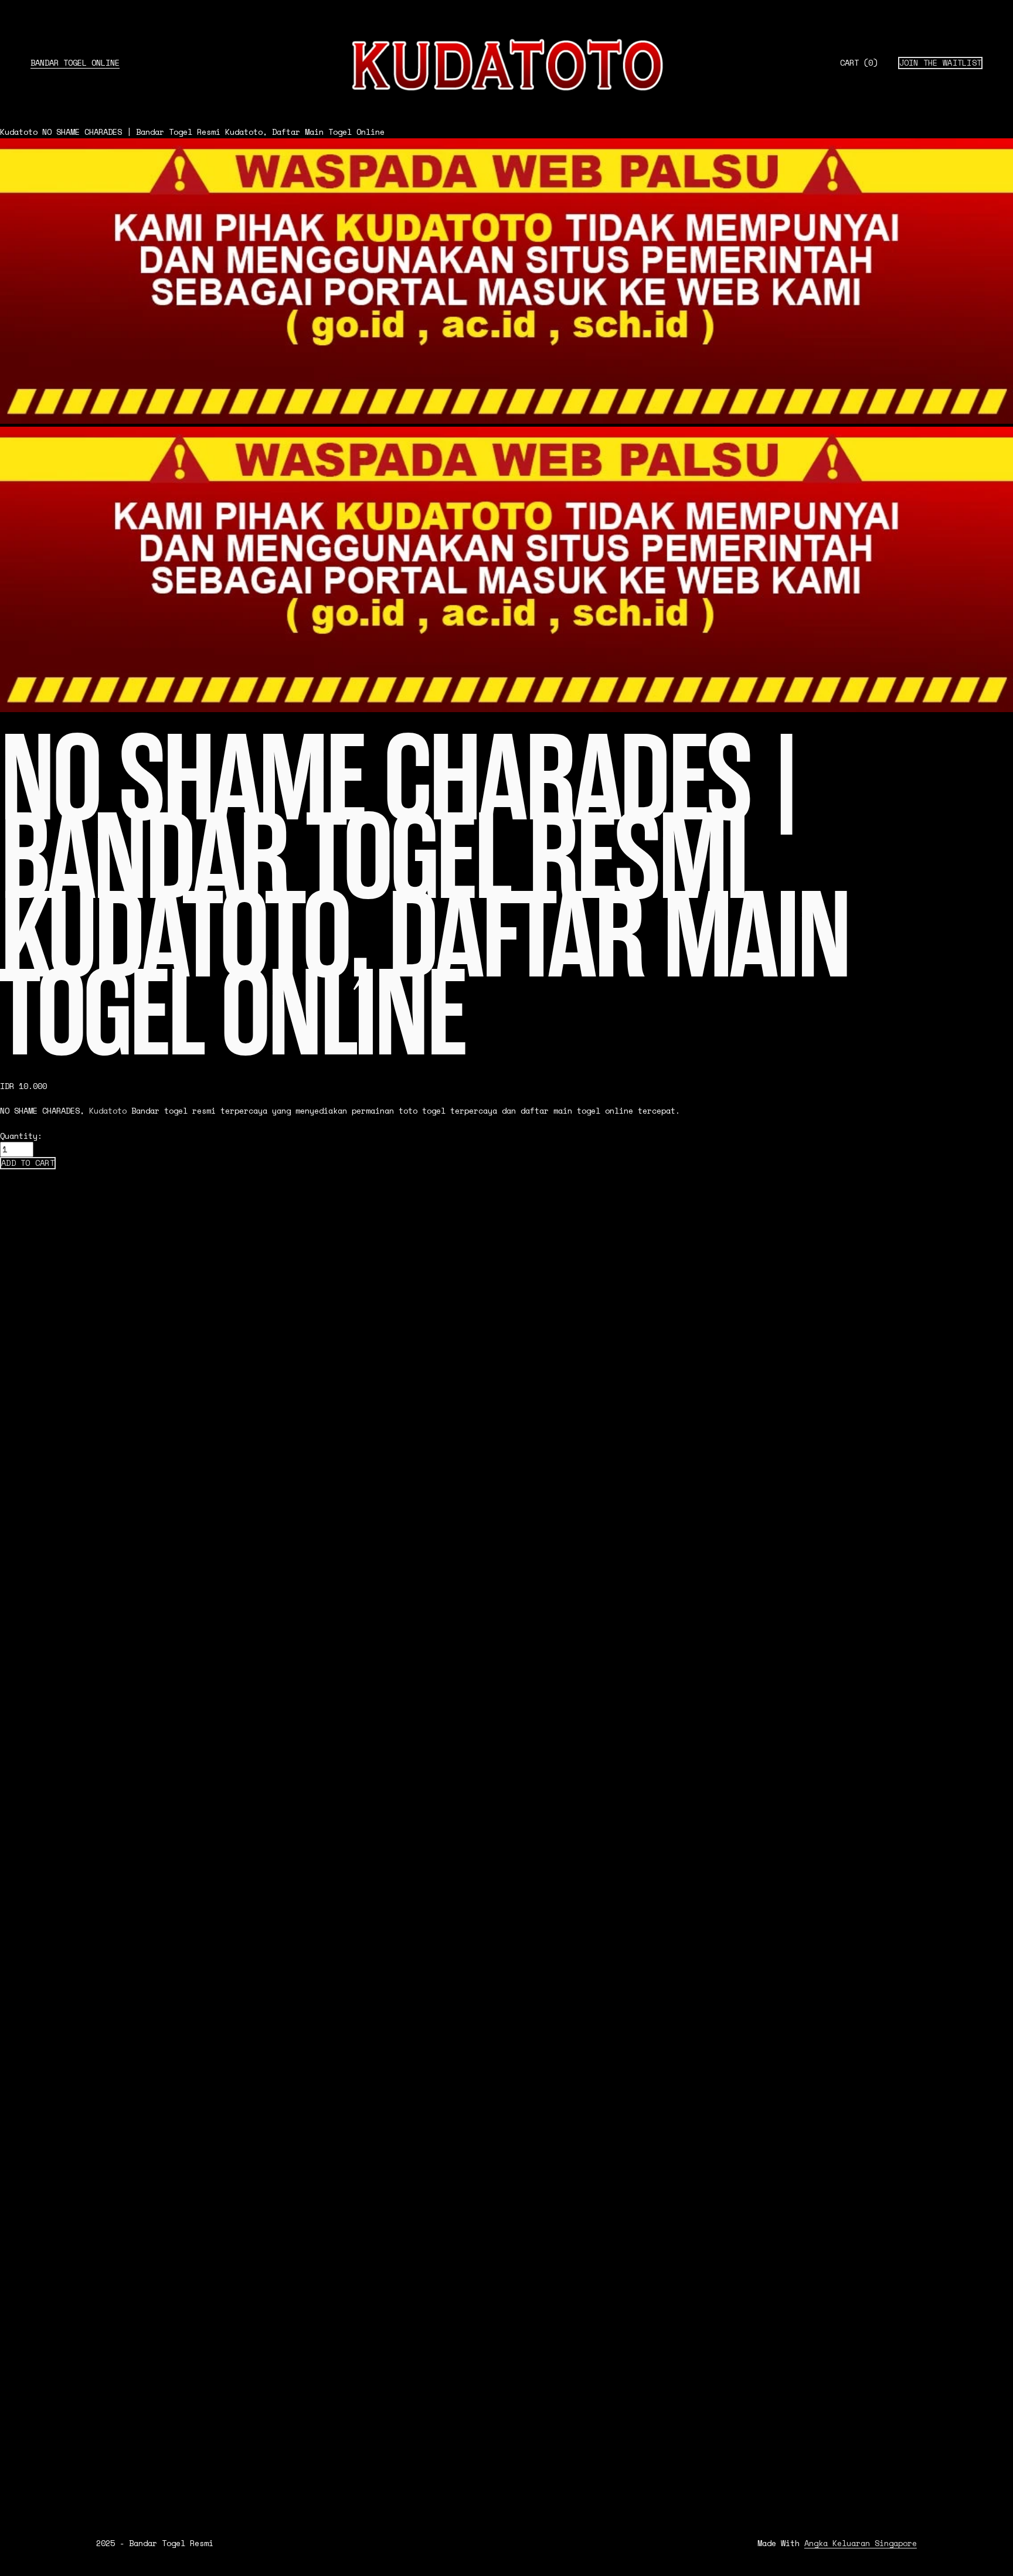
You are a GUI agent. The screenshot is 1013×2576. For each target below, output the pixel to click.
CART (859, 63)
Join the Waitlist (941, 63)
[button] (28, 1163)
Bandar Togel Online (75, 63)
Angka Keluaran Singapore (861, 2543)
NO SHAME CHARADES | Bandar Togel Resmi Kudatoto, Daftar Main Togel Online (213, 132)
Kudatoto (19, 132)
